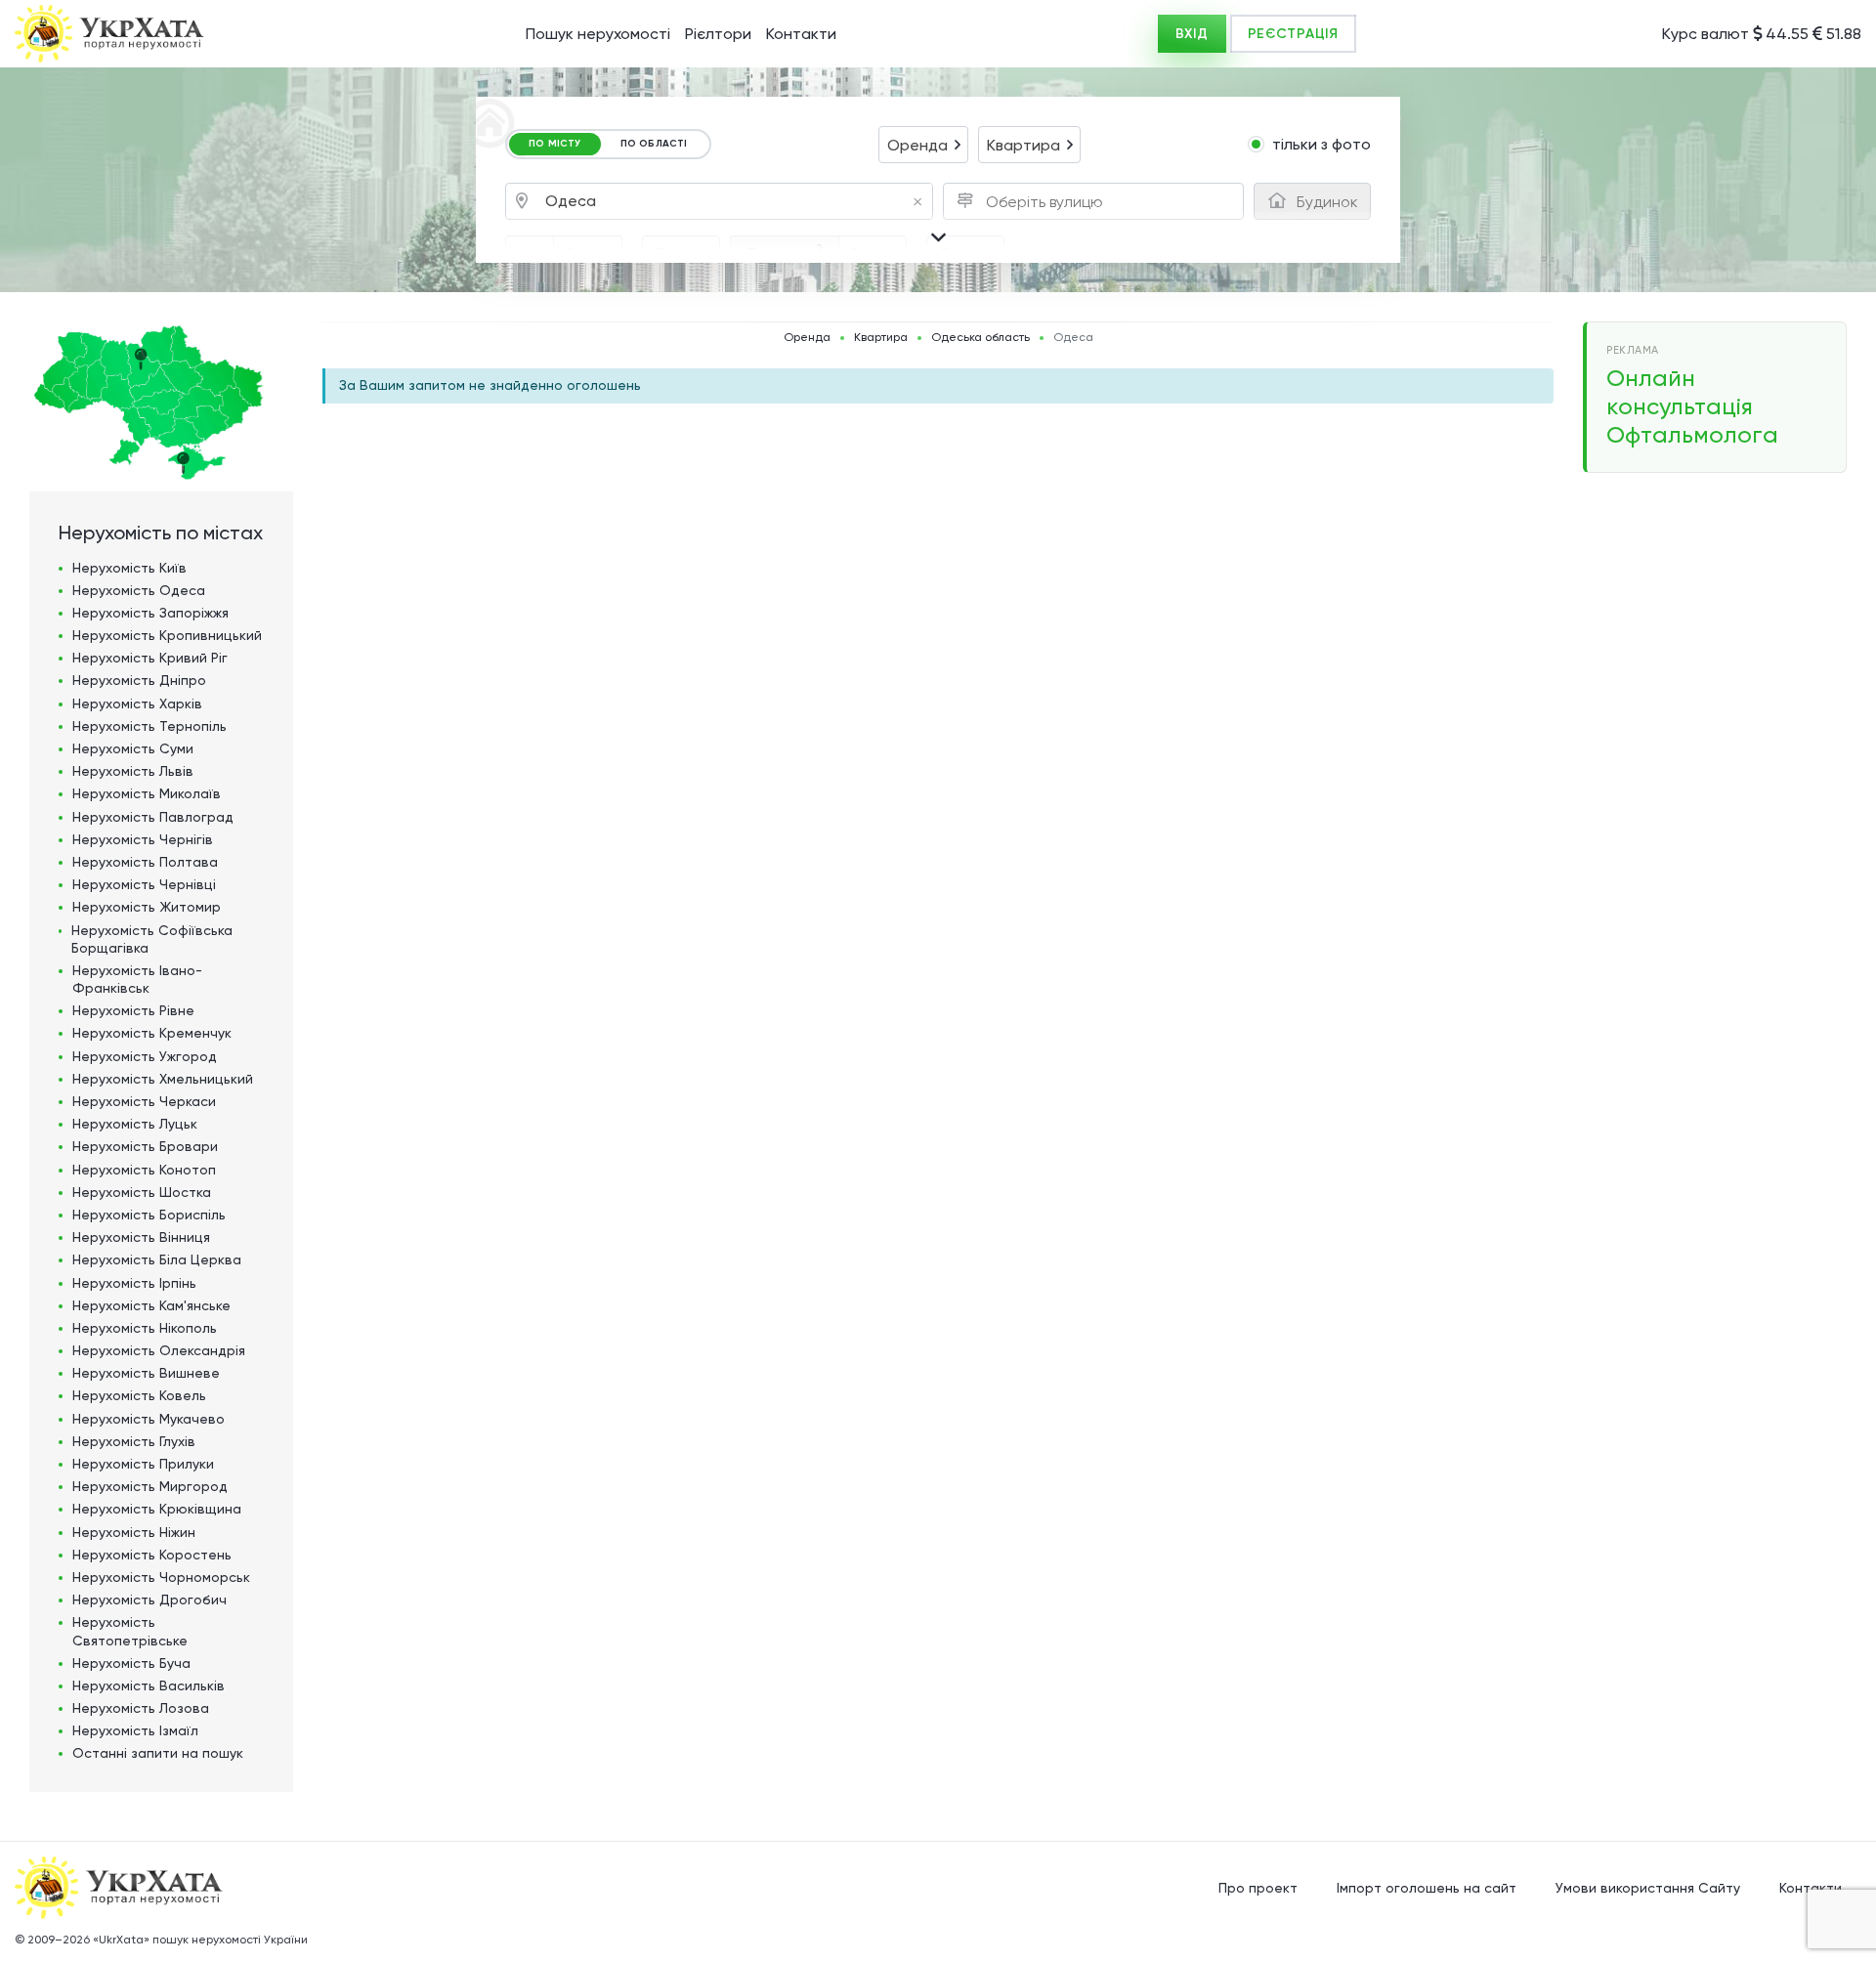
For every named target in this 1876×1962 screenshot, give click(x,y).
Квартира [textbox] (1023, 145)
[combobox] (923, 145)
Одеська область (981, 338)
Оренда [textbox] (917, 145)
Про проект (1258, 1888)
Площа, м (785, 252)
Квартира (881, 338)
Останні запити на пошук (158, 1753)
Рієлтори (718, 34)
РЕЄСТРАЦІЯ (1293, 34)
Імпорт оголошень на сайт (1427, 1888)
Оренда (807, 338)
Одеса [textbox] (734, 202)
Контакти (801, 34)
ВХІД (1192, 34)
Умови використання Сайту (1648, 1888)
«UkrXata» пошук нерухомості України (200, 1940)
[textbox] (1049, 202)
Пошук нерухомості (598, 34)
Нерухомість (129, 568)
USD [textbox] (530, 255)
